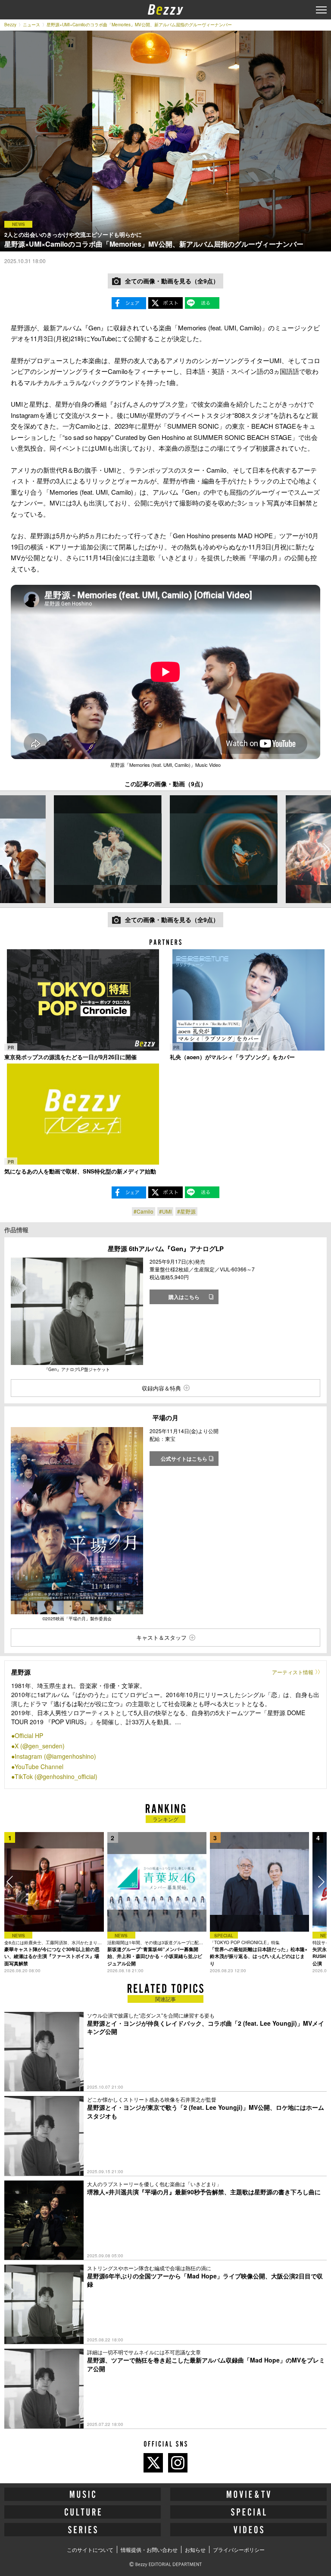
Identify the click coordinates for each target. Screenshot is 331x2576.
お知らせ (195, 2549)
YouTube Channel (39, 1766)
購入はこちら (184, 1297)
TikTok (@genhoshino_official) (56, 1776)
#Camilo (144, 1211)
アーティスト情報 (293, 1672)
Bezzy (10, 25)
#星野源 (186, 1211)
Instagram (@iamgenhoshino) (55, 1756)
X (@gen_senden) (40, 1746)
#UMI (165, 1211)
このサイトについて (90, 2549)
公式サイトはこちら (184, 1459)
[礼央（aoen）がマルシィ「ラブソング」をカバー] (248, 1000)
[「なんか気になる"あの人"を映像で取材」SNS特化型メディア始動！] (83, 1114)
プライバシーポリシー (239, 2549)
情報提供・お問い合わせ (149, 2549)
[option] (108, 849)
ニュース (31, 25)
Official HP (29, 1735)
